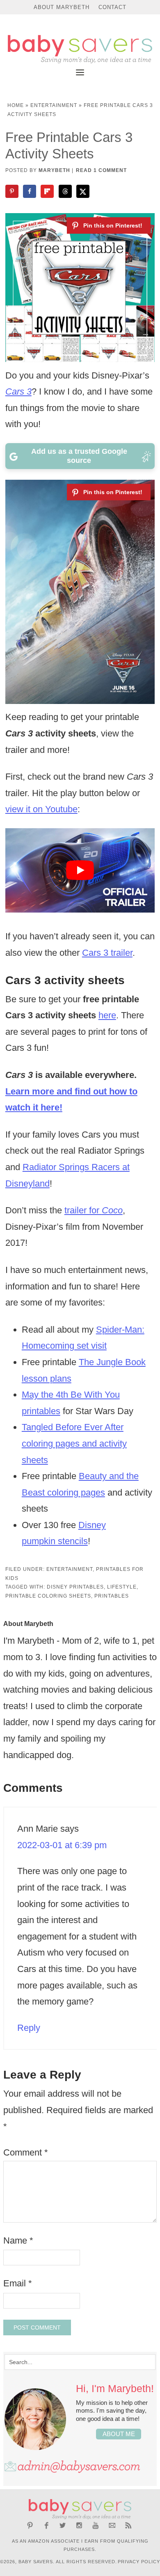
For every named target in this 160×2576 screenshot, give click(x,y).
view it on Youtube (41, 809)
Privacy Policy (139, 2562)
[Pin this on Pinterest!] (109, 225)
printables (112, 1596)
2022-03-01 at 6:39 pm (62, 1845)
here (107, 1015)
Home (16, 105)
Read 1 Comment (101, 170)
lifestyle (122, 1587)
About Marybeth (62, 7)
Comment (26, 2152)
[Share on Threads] (66, 191)
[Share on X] (84, 191)
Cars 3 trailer (107, 953)
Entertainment (54, 105)
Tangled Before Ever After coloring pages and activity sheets (74, 1443)
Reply (29, 2028)
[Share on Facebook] (30, 191)
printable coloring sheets (48, 1596)
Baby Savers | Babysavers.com (80, 49)
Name (18, 2240)
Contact (112, 7)
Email (18, 2283)
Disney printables (75, 1587)
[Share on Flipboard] (48, 191)
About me (119, 2434)
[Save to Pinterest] (13, 191)
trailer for (94, 1210)
